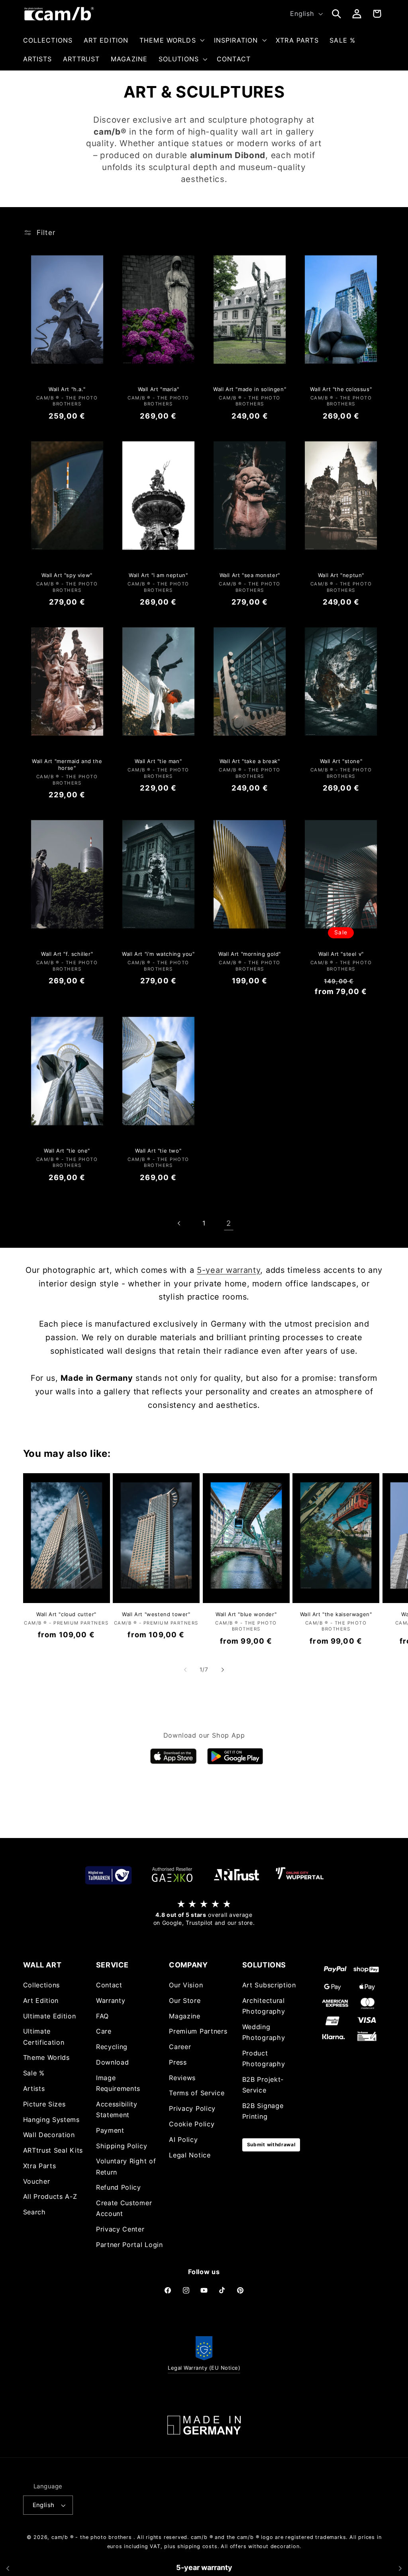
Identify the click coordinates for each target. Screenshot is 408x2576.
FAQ (102, 2016)
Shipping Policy (122, 2146)
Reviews (182, 2078)
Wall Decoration (49, 2135)
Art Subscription (269, 1985)
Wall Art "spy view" (67, 575)
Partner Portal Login (129, 2245)
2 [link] (229, 1223)
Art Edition (41, 2001)
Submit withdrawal (271, 2144)
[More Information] (204, 2425)
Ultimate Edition (50, 2016)
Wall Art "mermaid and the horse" (67, 764)
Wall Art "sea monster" (250, 575)
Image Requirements (118, 2083)
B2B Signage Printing (263, 2111)
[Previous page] (179, 1223)
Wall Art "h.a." (67, 389)
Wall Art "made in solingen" (250, 389)
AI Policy (183, 2139)
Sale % (34, 2073)
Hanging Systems (51, 2120)
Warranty (111, 2001)
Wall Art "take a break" (250, 761)
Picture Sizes (44, 2104)
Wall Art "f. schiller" (67, 954)
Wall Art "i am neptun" (158, 575)
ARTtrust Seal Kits (53, 2150)
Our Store (185, 2001)
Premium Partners (198, 2031)
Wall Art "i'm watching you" (158, 954)
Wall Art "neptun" (341, 575)
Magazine (185, 2016)
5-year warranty (229, 1270)
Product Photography (264, 2058)
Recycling (112, 2047)
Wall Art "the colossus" (341, 389)
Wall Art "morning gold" (250, 954)
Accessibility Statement (117, 2109)
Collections (42, 1985)
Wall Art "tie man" (158, 761)
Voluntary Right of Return (126, 2166)
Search (34, 2212)
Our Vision (186, 1985)
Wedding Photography (264, 2032)
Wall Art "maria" (159, 389)
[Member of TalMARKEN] (108, 1875)
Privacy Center (120, 2229)
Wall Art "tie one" (67, 1151)
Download (113, 2062)
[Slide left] (185, 1670)
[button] (171, 40)
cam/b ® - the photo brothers (92, 2537)
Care (104, 2031)
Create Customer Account (124, 2208)
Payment (110, 2130)
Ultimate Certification (44, 2037)
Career (180, 2047)
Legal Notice (190, 2155)
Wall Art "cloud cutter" (66, 1614)
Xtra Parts (40, 2166)
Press (178, 2062)
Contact (109, 1985)
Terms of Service (197, 2093)
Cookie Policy (192, 2124)
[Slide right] (223, 1670)
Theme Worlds (46, 2057)
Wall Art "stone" (341, 761)
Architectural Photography (264, 2006)
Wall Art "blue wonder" (246, 1614)
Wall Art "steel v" (341, 954)
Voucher (37, 2181)
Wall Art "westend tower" (156, 1614)
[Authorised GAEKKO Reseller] (172, 1875)
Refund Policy (119, 2187)
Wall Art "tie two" (158, 1151)
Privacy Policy (192, 2108)
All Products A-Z (50, 2196)
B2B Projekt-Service (263, 2085)
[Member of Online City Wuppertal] (300, 1875)
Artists (34, 2089)
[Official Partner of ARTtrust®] (236, 1875)
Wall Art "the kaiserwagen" (336, 1614)
